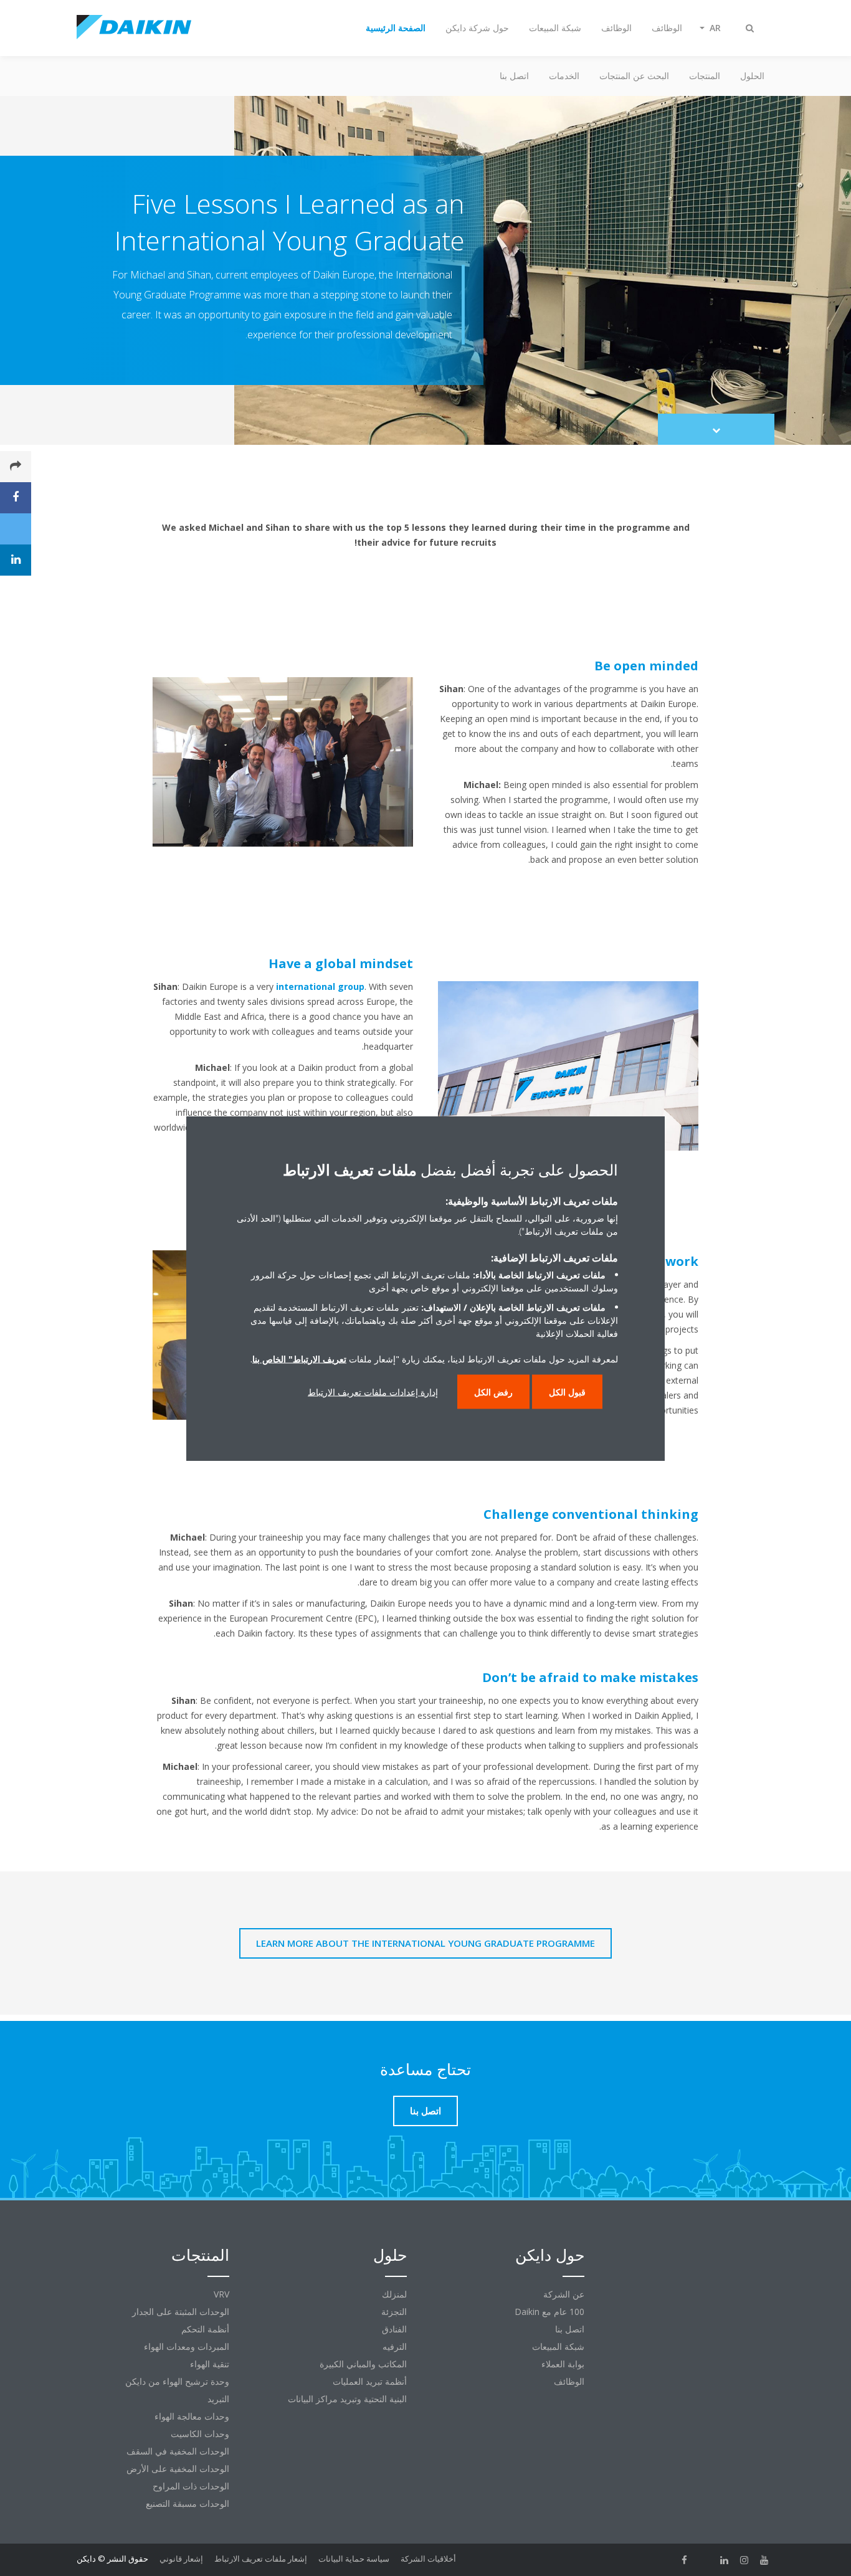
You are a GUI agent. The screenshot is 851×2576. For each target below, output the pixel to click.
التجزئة (394, 2312)
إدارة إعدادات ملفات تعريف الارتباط (373, 1391)
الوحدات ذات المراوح (191, 2486)
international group (320, 986)
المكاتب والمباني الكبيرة (363, 2364)
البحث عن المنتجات (634, 76)
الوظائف (569, 2381)
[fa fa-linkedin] (725, 2560)
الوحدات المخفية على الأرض (178, 2469)
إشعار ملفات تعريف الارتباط (261, 2559)
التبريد (218, 2399)
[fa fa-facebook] (685, 2560)
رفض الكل (493, 1391)
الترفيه (395, 2346)
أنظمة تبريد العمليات (370, 2381)
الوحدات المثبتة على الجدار (181, 2312)
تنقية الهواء (210, 2364)
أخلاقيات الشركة (428, 2559)
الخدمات (564, 76)
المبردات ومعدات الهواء (187, 2346)
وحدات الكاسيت (200, 2434)
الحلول (752, 76)
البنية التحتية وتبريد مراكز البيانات (347, 2399)
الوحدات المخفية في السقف (178, 2451)
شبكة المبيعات (558, 2346)
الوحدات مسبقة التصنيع (188, 2503)
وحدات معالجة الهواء (192, 2416)
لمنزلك (394, 2294)
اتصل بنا (514, 76)
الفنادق (394, 2329)
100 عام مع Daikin (549, 2312)
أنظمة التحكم (205, 2329)
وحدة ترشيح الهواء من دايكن (177, 2381)
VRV (221, 2294)
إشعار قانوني (181, 2559)
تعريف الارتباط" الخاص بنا (299, 1358)
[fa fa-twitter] (705, 2560)
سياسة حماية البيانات (354, 2559)
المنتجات (705, 76)
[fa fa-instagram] (744, 2560)
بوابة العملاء (563, 2364)
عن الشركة (564, 2294)
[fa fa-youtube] (764, 2560)
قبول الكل (567, 1391)
